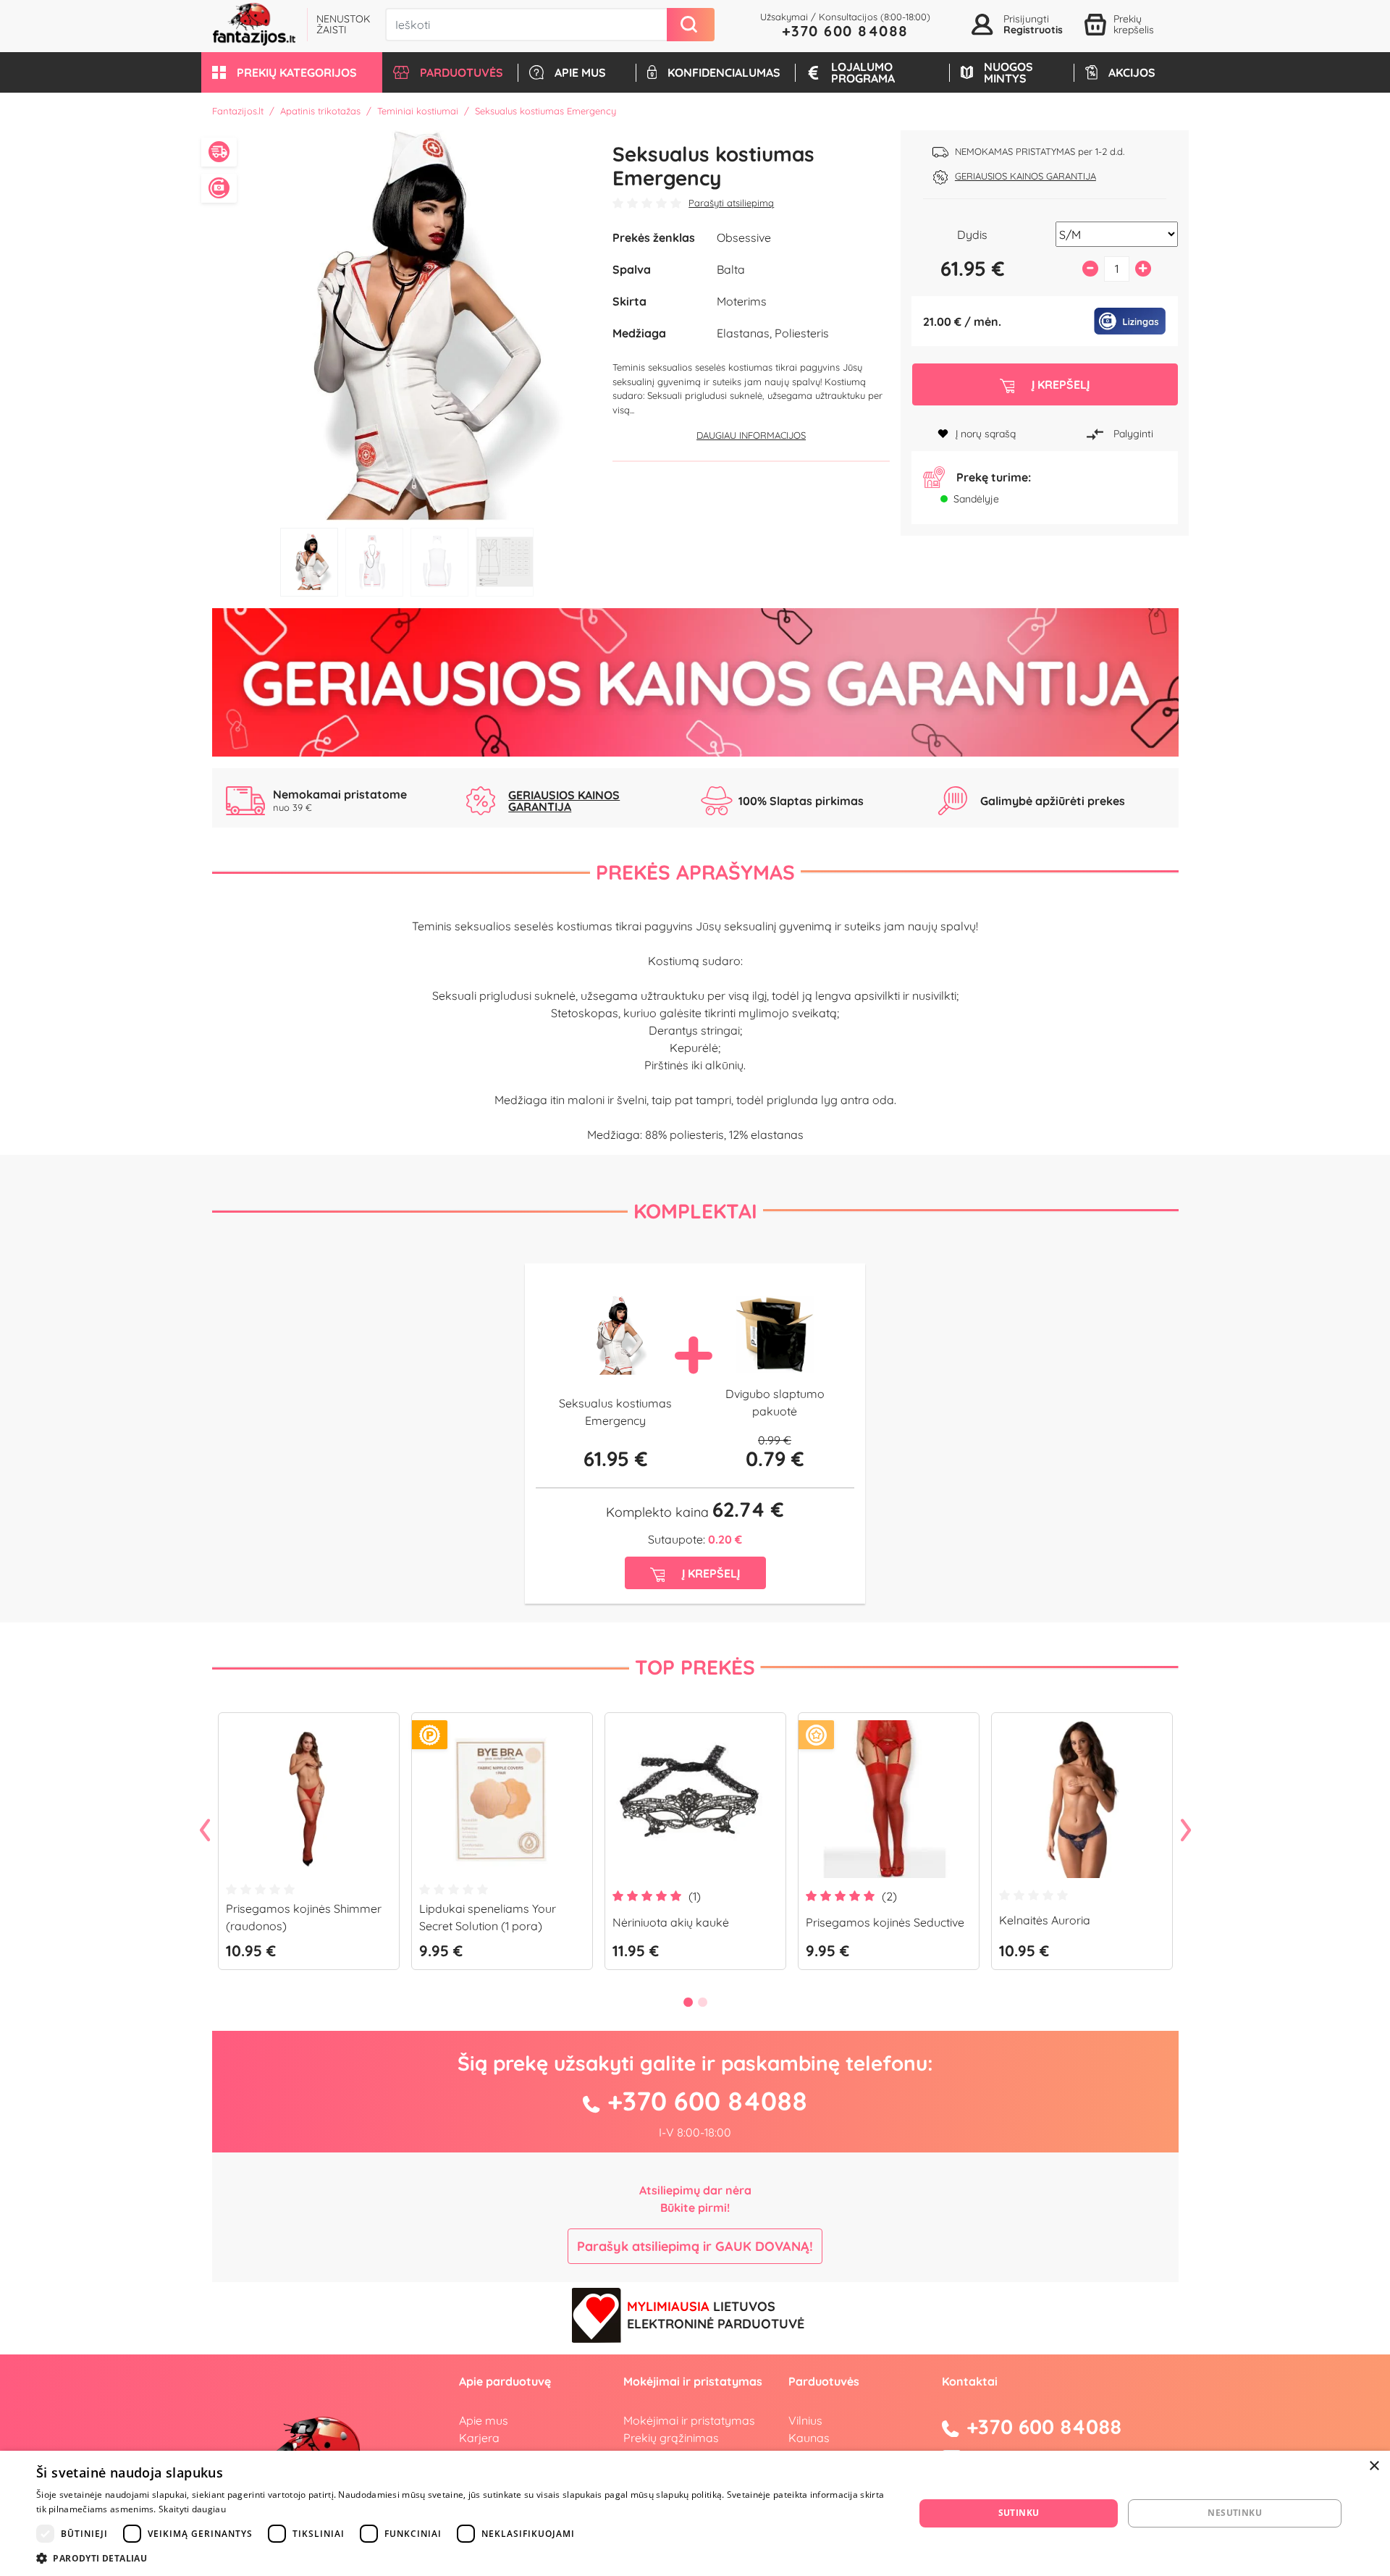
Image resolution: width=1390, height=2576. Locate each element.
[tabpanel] (407, 325)
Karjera (479, 2438)
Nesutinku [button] (1235, 2513)
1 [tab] (309, 562)
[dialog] (695, 2513)
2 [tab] (374, 562)
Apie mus (484, 2420)
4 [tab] (505, 562)
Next (1186, 1831)
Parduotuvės (824, 2381)
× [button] (1374, 2466)
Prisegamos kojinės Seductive (885, 1922)
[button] (292, 72)
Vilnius (805, 2420)
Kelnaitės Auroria (1045, 1920)
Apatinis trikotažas (320, 111)
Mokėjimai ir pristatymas (689, 2420)
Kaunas (809, 2438)
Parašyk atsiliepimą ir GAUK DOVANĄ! (695, 2246)
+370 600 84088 (845, 31)
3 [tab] (439, 562)
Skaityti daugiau (192, 2509)
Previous (205, 1831)
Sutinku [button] (1019, 2513)
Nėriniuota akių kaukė (671, 1922)
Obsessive (744, 237)
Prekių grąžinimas (671, 2438)
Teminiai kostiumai (418, 111)
